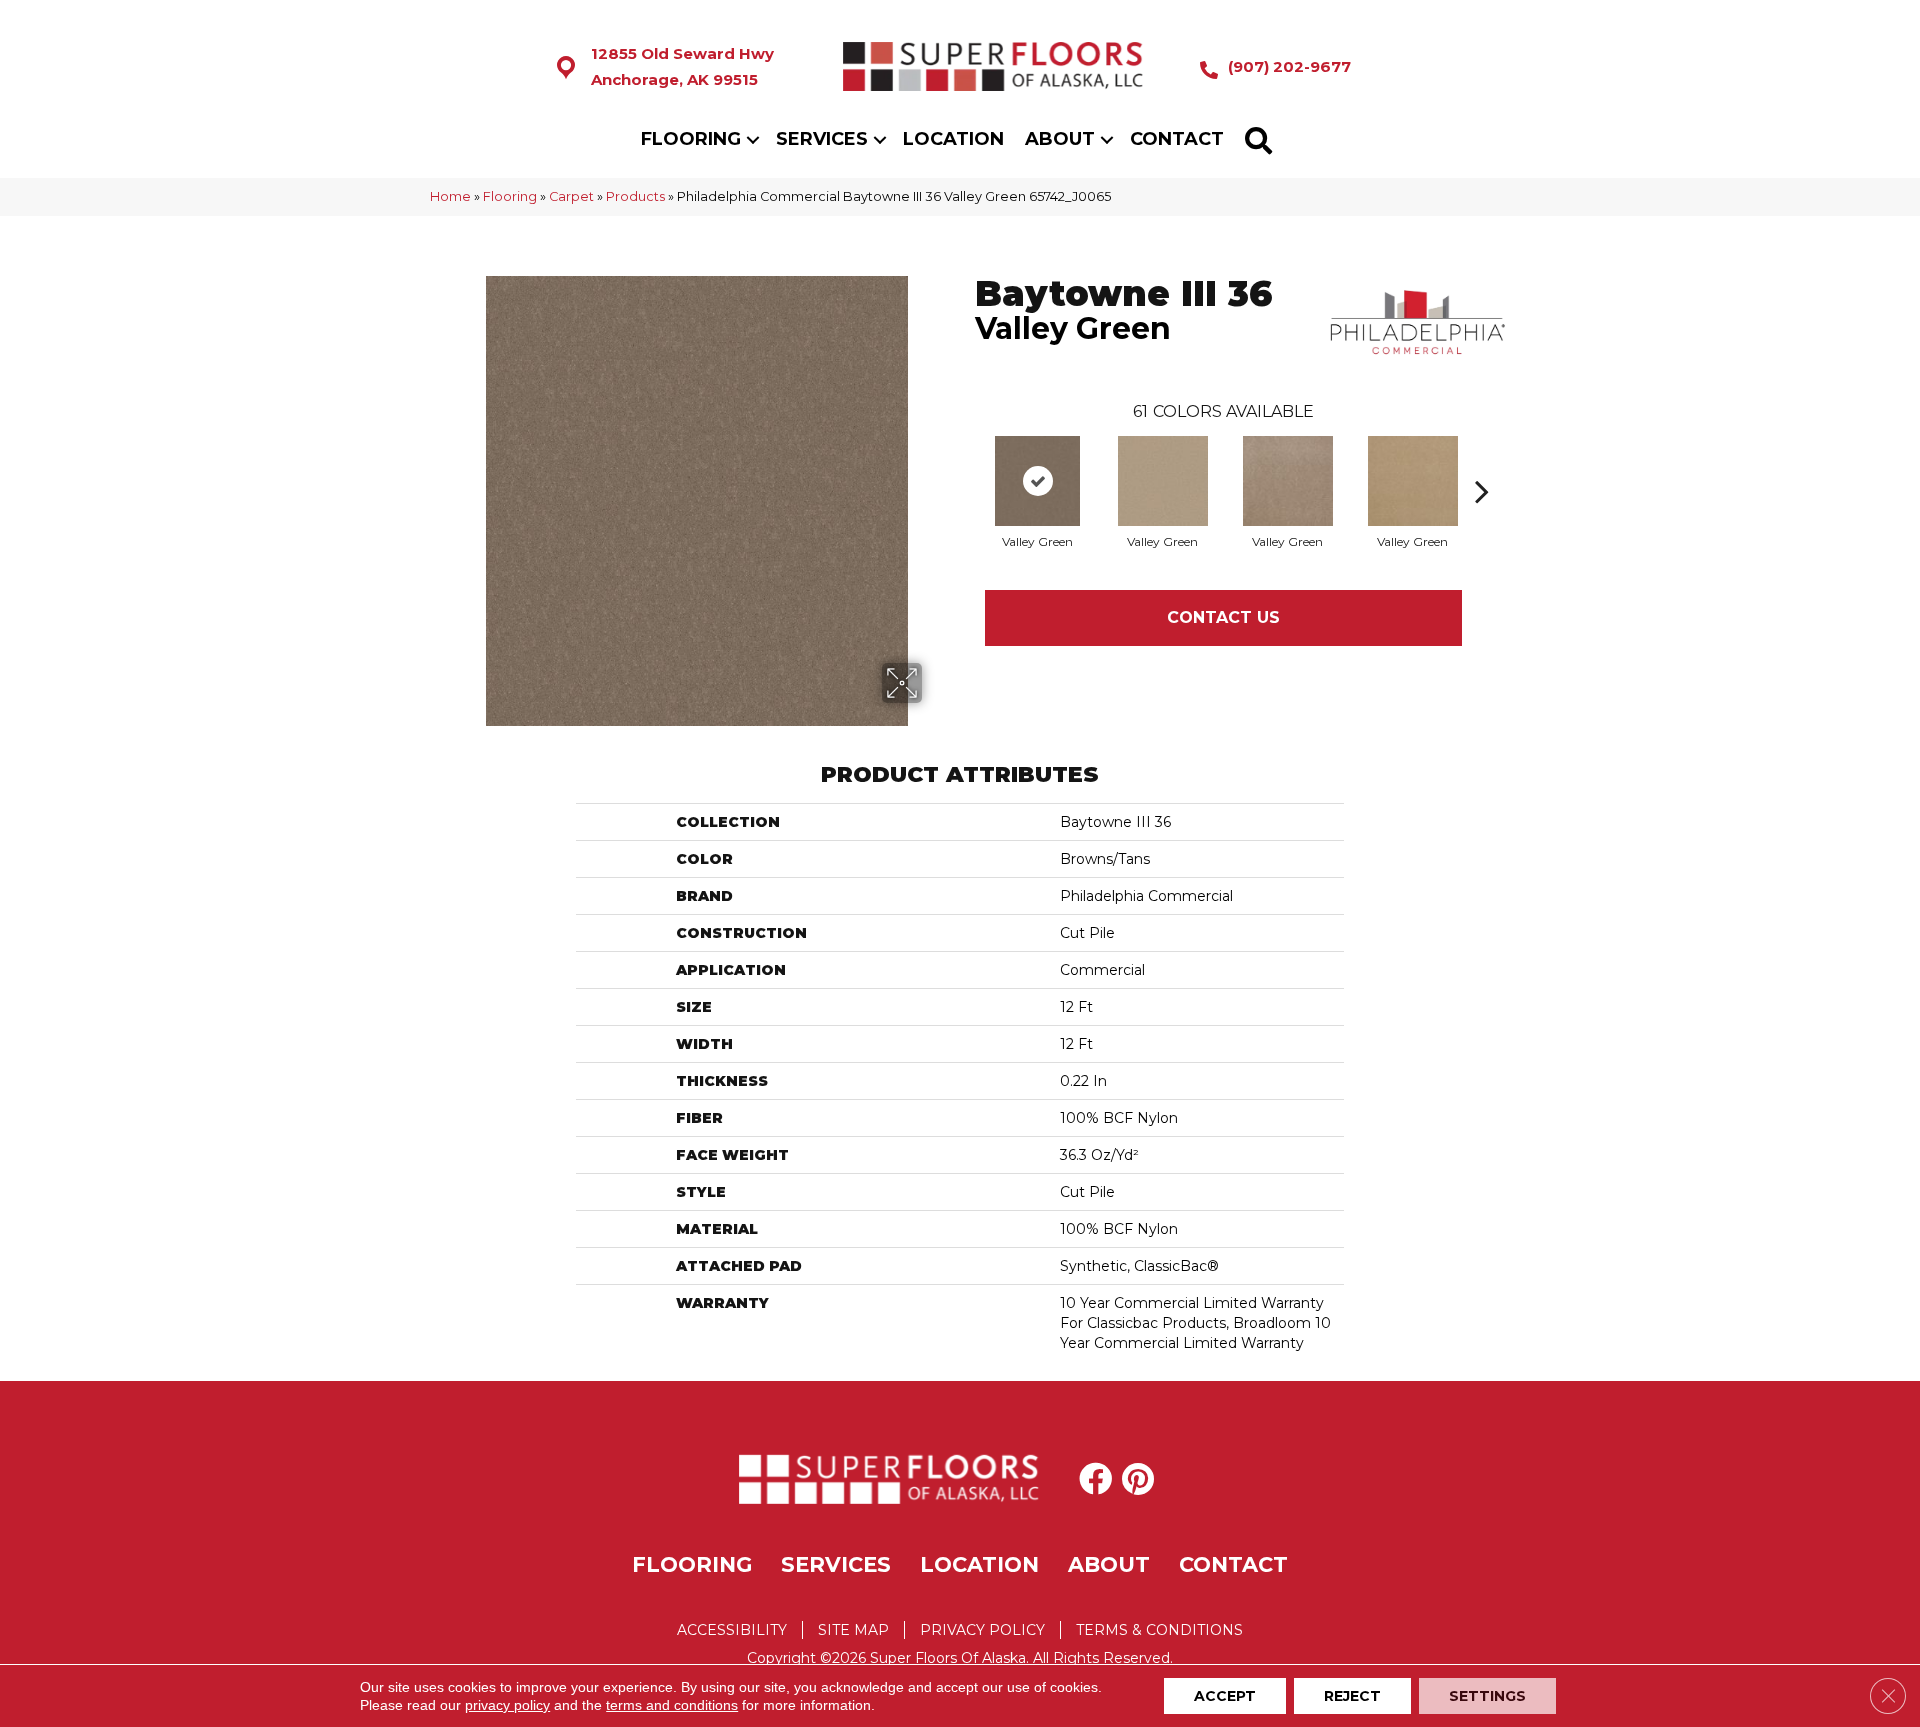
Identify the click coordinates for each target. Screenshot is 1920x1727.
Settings (1487, 1696)
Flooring (691, 139)
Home (450, 196)
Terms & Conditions (1159, 1630)
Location (953, 139)
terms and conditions (672, 1705)
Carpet (571, 196)
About (1060, 139)
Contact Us (1223, 617)
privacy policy (507, 1705)
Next (1482, 461)
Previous (965, 461)
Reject (1352, 1696)
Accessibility (732, 1630)
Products (635, 196)
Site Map (853, 1630)
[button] (753, 139)
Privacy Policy (982, 1630)
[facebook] (1095, 1479)
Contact (1177, 139)
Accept (1225, 1696)
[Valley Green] (1037, 481)
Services (822, 139)
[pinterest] (1138, 1479)
